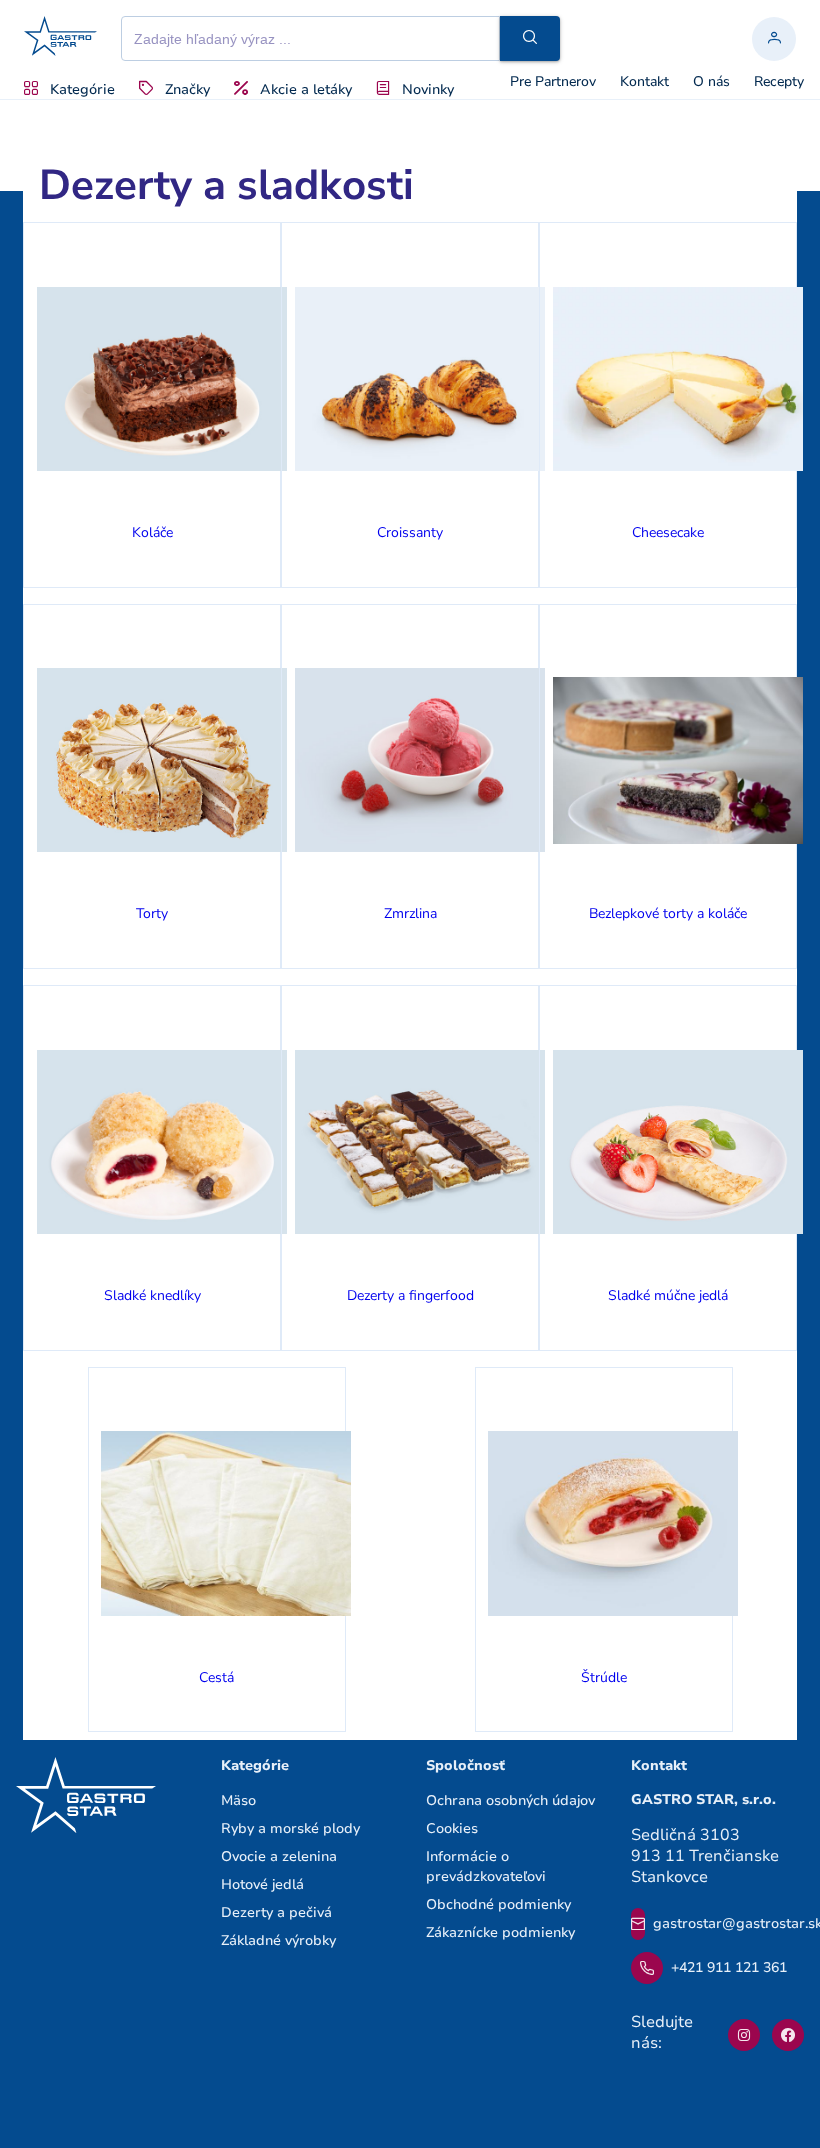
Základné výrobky (278, 1940)
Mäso (238, 1800)
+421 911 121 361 (729, 1967)
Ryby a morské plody (290, 1828)
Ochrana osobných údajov (510, 1800)
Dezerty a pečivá (276, 1912)
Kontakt (644, 82)
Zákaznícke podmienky (500, 1932)
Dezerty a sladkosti (226, 185)
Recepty (779, 82)
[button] (530, 38)
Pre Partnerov (553, 82)
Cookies (452, 1828)
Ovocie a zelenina (279, 1856)
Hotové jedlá (262, 1884)
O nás (711, 82)
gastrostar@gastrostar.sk (728, 1923)
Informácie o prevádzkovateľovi (486, 1866)
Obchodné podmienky (498, 1904)
